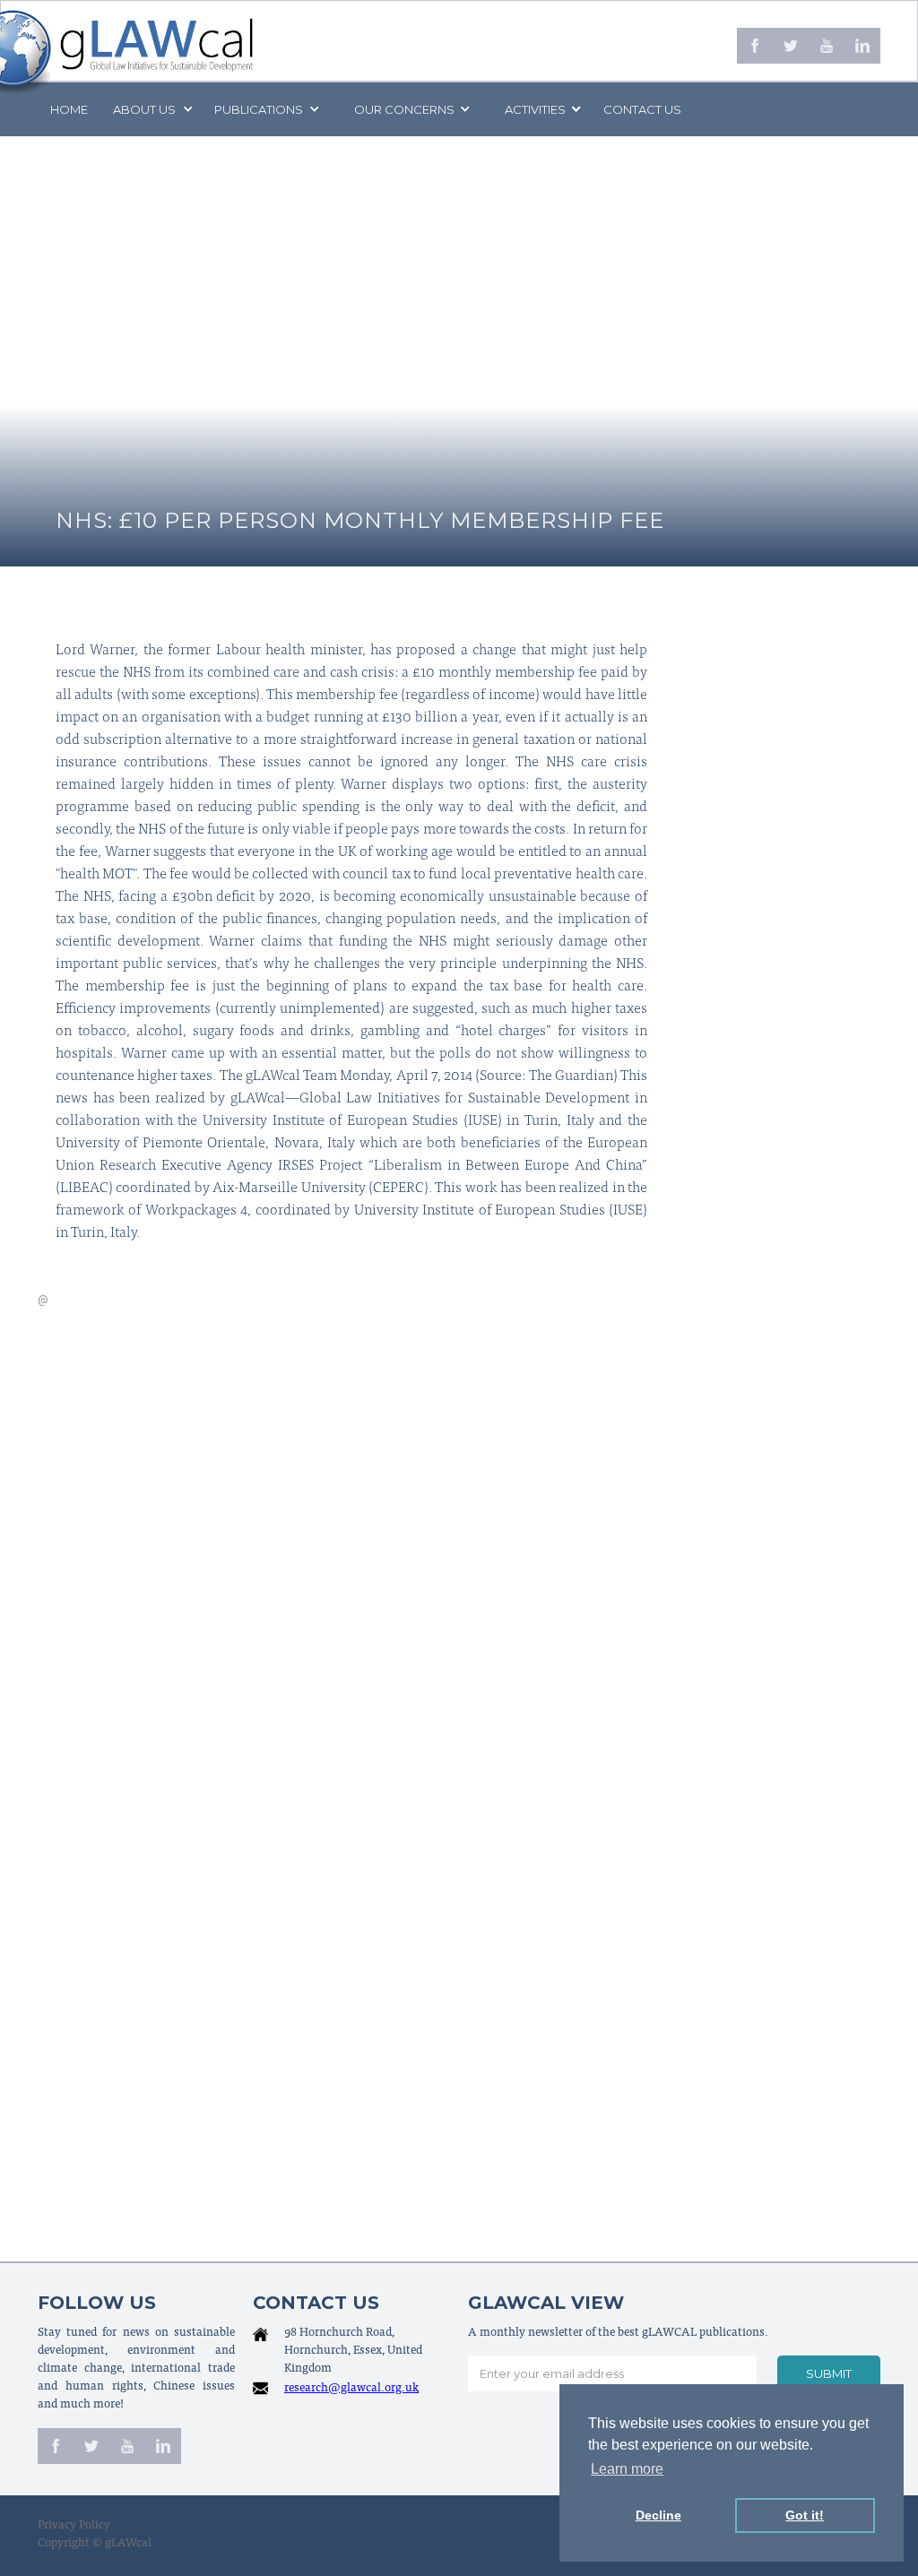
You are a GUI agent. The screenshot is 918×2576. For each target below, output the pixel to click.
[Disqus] (459, 1541)
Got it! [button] (805, 2515)
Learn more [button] (627, 2469)
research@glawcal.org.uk (351, 2389)
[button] (152, 109)
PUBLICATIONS (259, 109)
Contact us (642, 109)
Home (69, 109)
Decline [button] (658, 2515)
